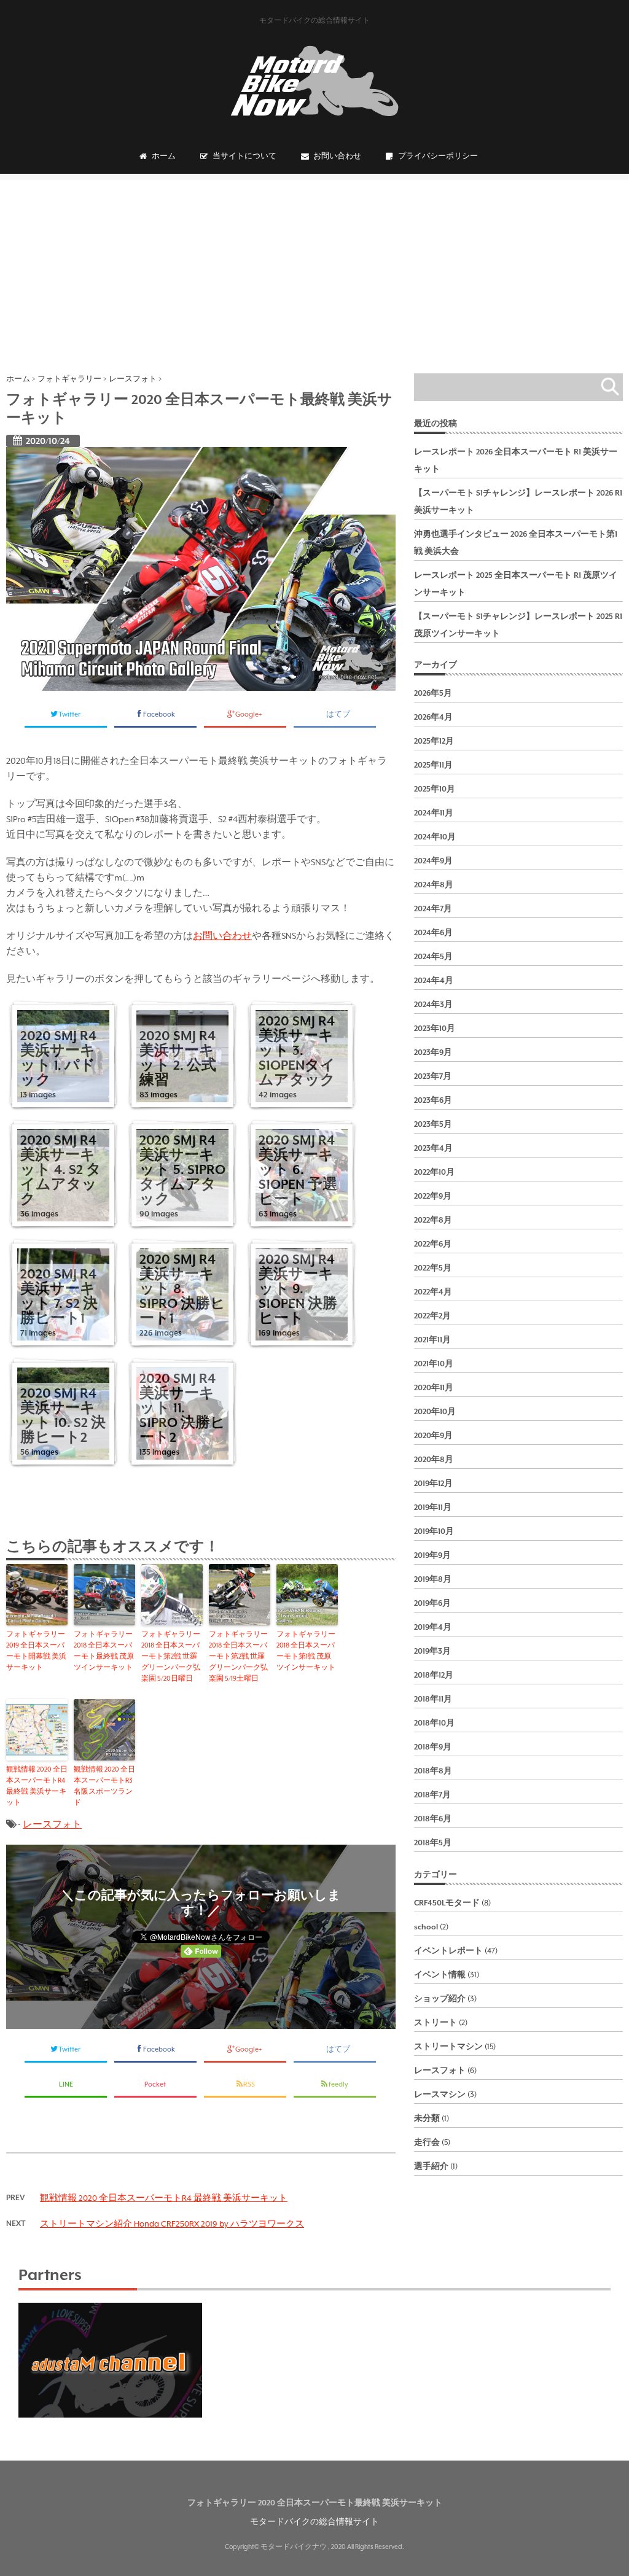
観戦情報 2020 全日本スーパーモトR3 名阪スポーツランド (104, 1786)
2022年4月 (433, 1292)
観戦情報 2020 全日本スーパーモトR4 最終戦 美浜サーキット (37, 1786)
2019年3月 (432, 1651)
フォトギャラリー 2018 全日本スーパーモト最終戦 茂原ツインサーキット (104, 1651)
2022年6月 (433, 1244)
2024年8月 (434, 885)
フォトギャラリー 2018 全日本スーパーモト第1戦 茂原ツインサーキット (306, 1651)
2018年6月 (433, 1819)
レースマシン (440, 2095)
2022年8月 (433, 1220)
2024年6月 (433, 933)
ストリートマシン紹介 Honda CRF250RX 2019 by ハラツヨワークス (172, 2224)
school (426, 1927)
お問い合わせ (337, 156)
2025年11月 (433, 765)
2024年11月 (434, 813)
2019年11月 (433, 1508)
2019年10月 (434, 1531)
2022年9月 (433, 1196)
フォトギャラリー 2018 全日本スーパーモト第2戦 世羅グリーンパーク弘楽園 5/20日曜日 (171, 1656)
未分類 (427, 2119)
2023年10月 (435, 1029)
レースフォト (52, 1824)
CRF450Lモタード (447, 1903)
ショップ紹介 (440, 1999)
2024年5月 (433, 957)
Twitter (70, 714)
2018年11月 (433, 1699)
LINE (66, 2084)
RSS (249, 2084)
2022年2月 (432, 1316)
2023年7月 (433, 1076)
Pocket (156, 2084)
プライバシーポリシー (438, 156)
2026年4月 (433, 717)
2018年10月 (434, 1723)
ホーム (164, 156)
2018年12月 (434, 1675)
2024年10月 (435, 837)
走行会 (427, 2142)
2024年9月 (433, 861)
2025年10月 (435, 789)
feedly (339, 2084)
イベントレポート (448, 1951)
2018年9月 (433, 1747)
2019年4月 (433, 1627)
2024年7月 (433, 909)
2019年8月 (433, 1579)
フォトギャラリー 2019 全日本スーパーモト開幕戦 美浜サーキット (36, 1651)
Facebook (160, 714)
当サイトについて (244, 156)
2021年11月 (432, 1340)
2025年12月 (434, 741)
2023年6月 (433, 1100)
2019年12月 (433, 1484)
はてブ (339, 714)
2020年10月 (435, 1412)
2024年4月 (434, 981)
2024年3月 (433, 1005)
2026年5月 (433, 693)
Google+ (249, 714)
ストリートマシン (448, 2047)
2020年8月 (434, 1460)
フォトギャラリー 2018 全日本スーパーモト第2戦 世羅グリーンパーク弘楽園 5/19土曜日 (238, 1656)
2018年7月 (432, 1795)
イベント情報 (440, 1975)
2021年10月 (434, 1364)
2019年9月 (432, 1555)
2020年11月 (434, 1388)
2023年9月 (433, 1053)
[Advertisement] (314, 266)
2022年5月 (433, 1268)
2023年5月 (433, 1124)
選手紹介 (431, 2166)
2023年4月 (433, 1148)
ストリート (436, 2023)
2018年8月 (433, 1771)
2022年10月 (434, 1172)
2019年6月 (432, 1603)
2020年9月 (433, 1436)
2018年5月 (433, 1843)
